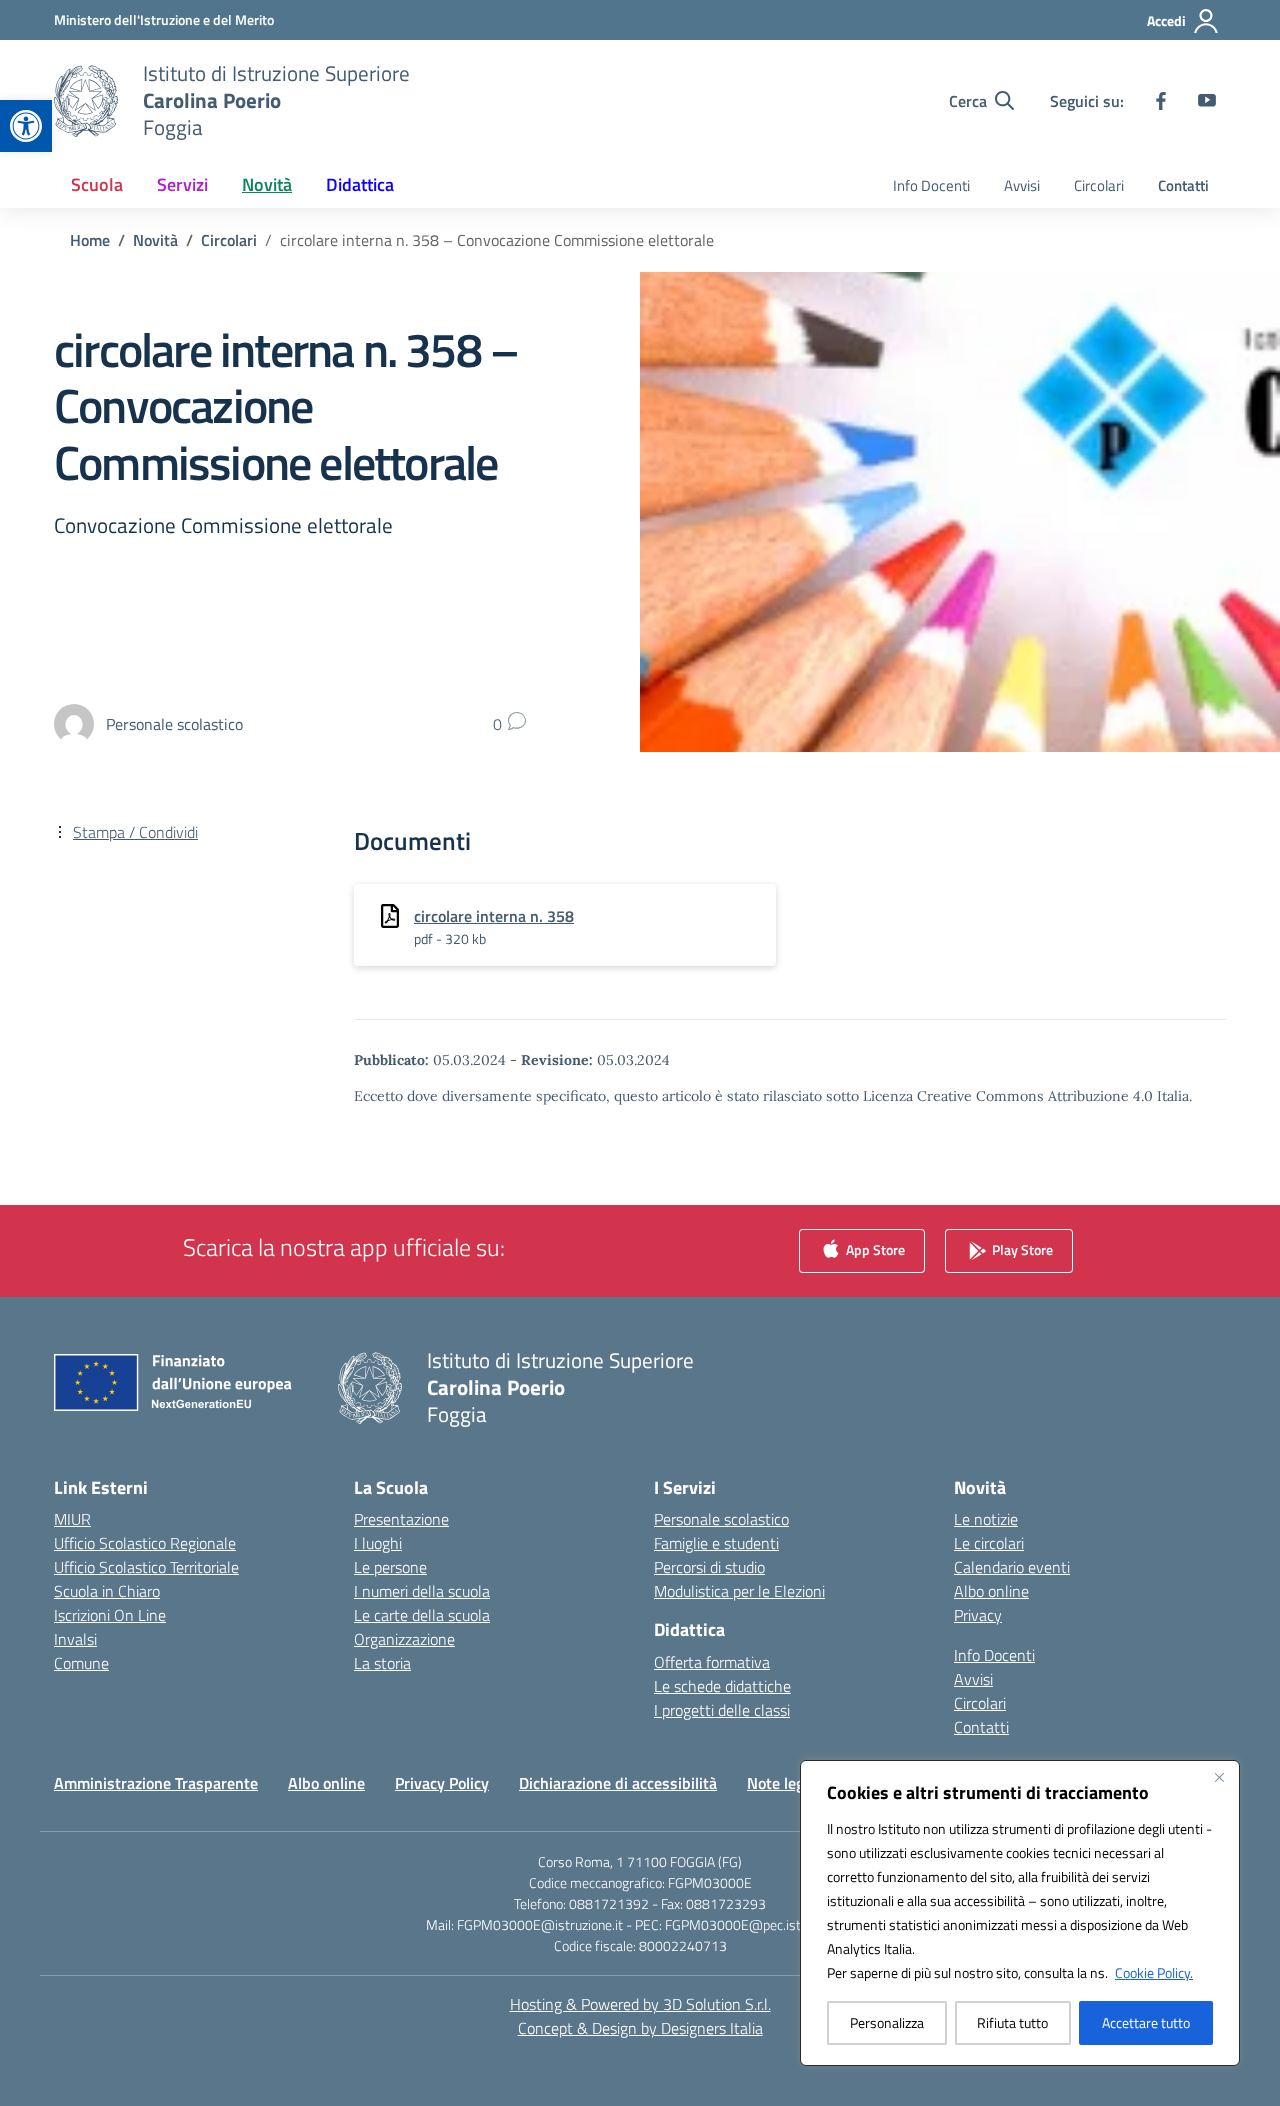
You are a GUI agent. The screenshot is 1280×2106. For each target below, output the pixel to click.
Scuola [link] (97, 184)
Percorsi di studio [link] (709, 1567)
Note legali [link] (783, 1783)
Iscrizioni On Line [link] (110, 1615)
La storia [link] (382, 1663)
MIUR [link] (72, 1519)
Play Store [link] (1021, 1249)
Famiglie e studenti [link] (716, 1543)
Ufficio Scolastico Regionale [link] (145, 1543)
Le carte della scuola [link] (422, 1615)
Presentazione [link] (401, 1519)
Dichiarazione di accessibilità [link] (618, 1783)
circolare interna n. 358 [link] (494, 916)
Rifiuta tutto (1012, 2022)
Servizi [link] (182, 184)
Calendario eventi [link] (1012, 1567)
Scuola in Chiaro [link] (107, 1591)
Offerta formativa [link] (712, 1662)
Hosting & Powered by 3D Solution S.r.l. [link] (640, 2004)
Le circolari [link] (989, 1543)
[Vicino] (1219, 1777)
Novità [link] (267, 184)
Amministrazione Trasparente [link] (156, 1783)
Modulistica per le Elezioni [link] (739, 1591)
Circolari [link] (1099, 185)
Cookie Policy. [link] (1154, 1972)
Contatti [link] (1183, 185)
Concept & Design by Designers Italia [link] (640, 2028)
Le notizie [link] (986, 1519)
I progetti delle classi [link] (722, 1710)
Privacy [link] (978, 1615)
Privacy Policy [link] (442, 1783)
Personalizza (887, 2022)
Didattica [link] (360, 184)
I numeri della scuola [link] (422, 1591)
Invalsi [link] (75, 1639)
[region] (1020, 1913)
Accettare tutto (1146, 2022)
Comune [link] (81, 1663)
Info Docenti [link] (931, 185)
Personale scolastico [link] (721, 1519)
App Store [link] (874, 1249)
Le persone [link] (390, 1567)
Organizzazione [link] (404, 1639)
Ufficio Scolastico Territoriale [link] (146, 1567)
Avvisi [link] (1022, 185)
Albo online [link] (991, 1591)
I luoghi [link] (378, 1543)
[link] (26, 126)
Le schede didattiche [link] (722, 1686)
